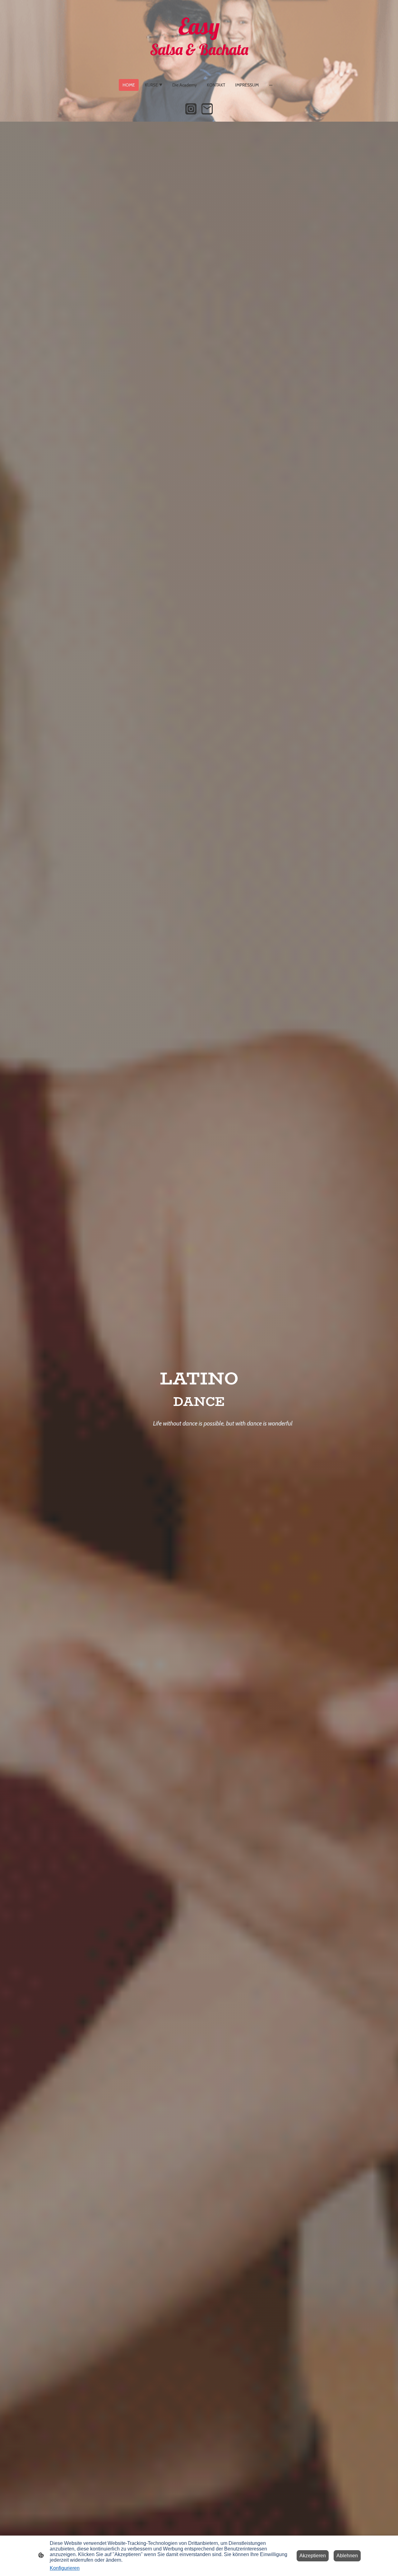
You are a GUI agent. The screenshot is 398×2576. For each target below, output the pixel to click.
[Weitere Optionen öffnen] (271, 85)
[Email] (207, 109)
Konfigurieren (65, 2568)
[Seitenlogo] (199, 66)
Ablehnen (347, 2556)
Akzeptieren (313, 2556)
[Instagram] (191, 109)
